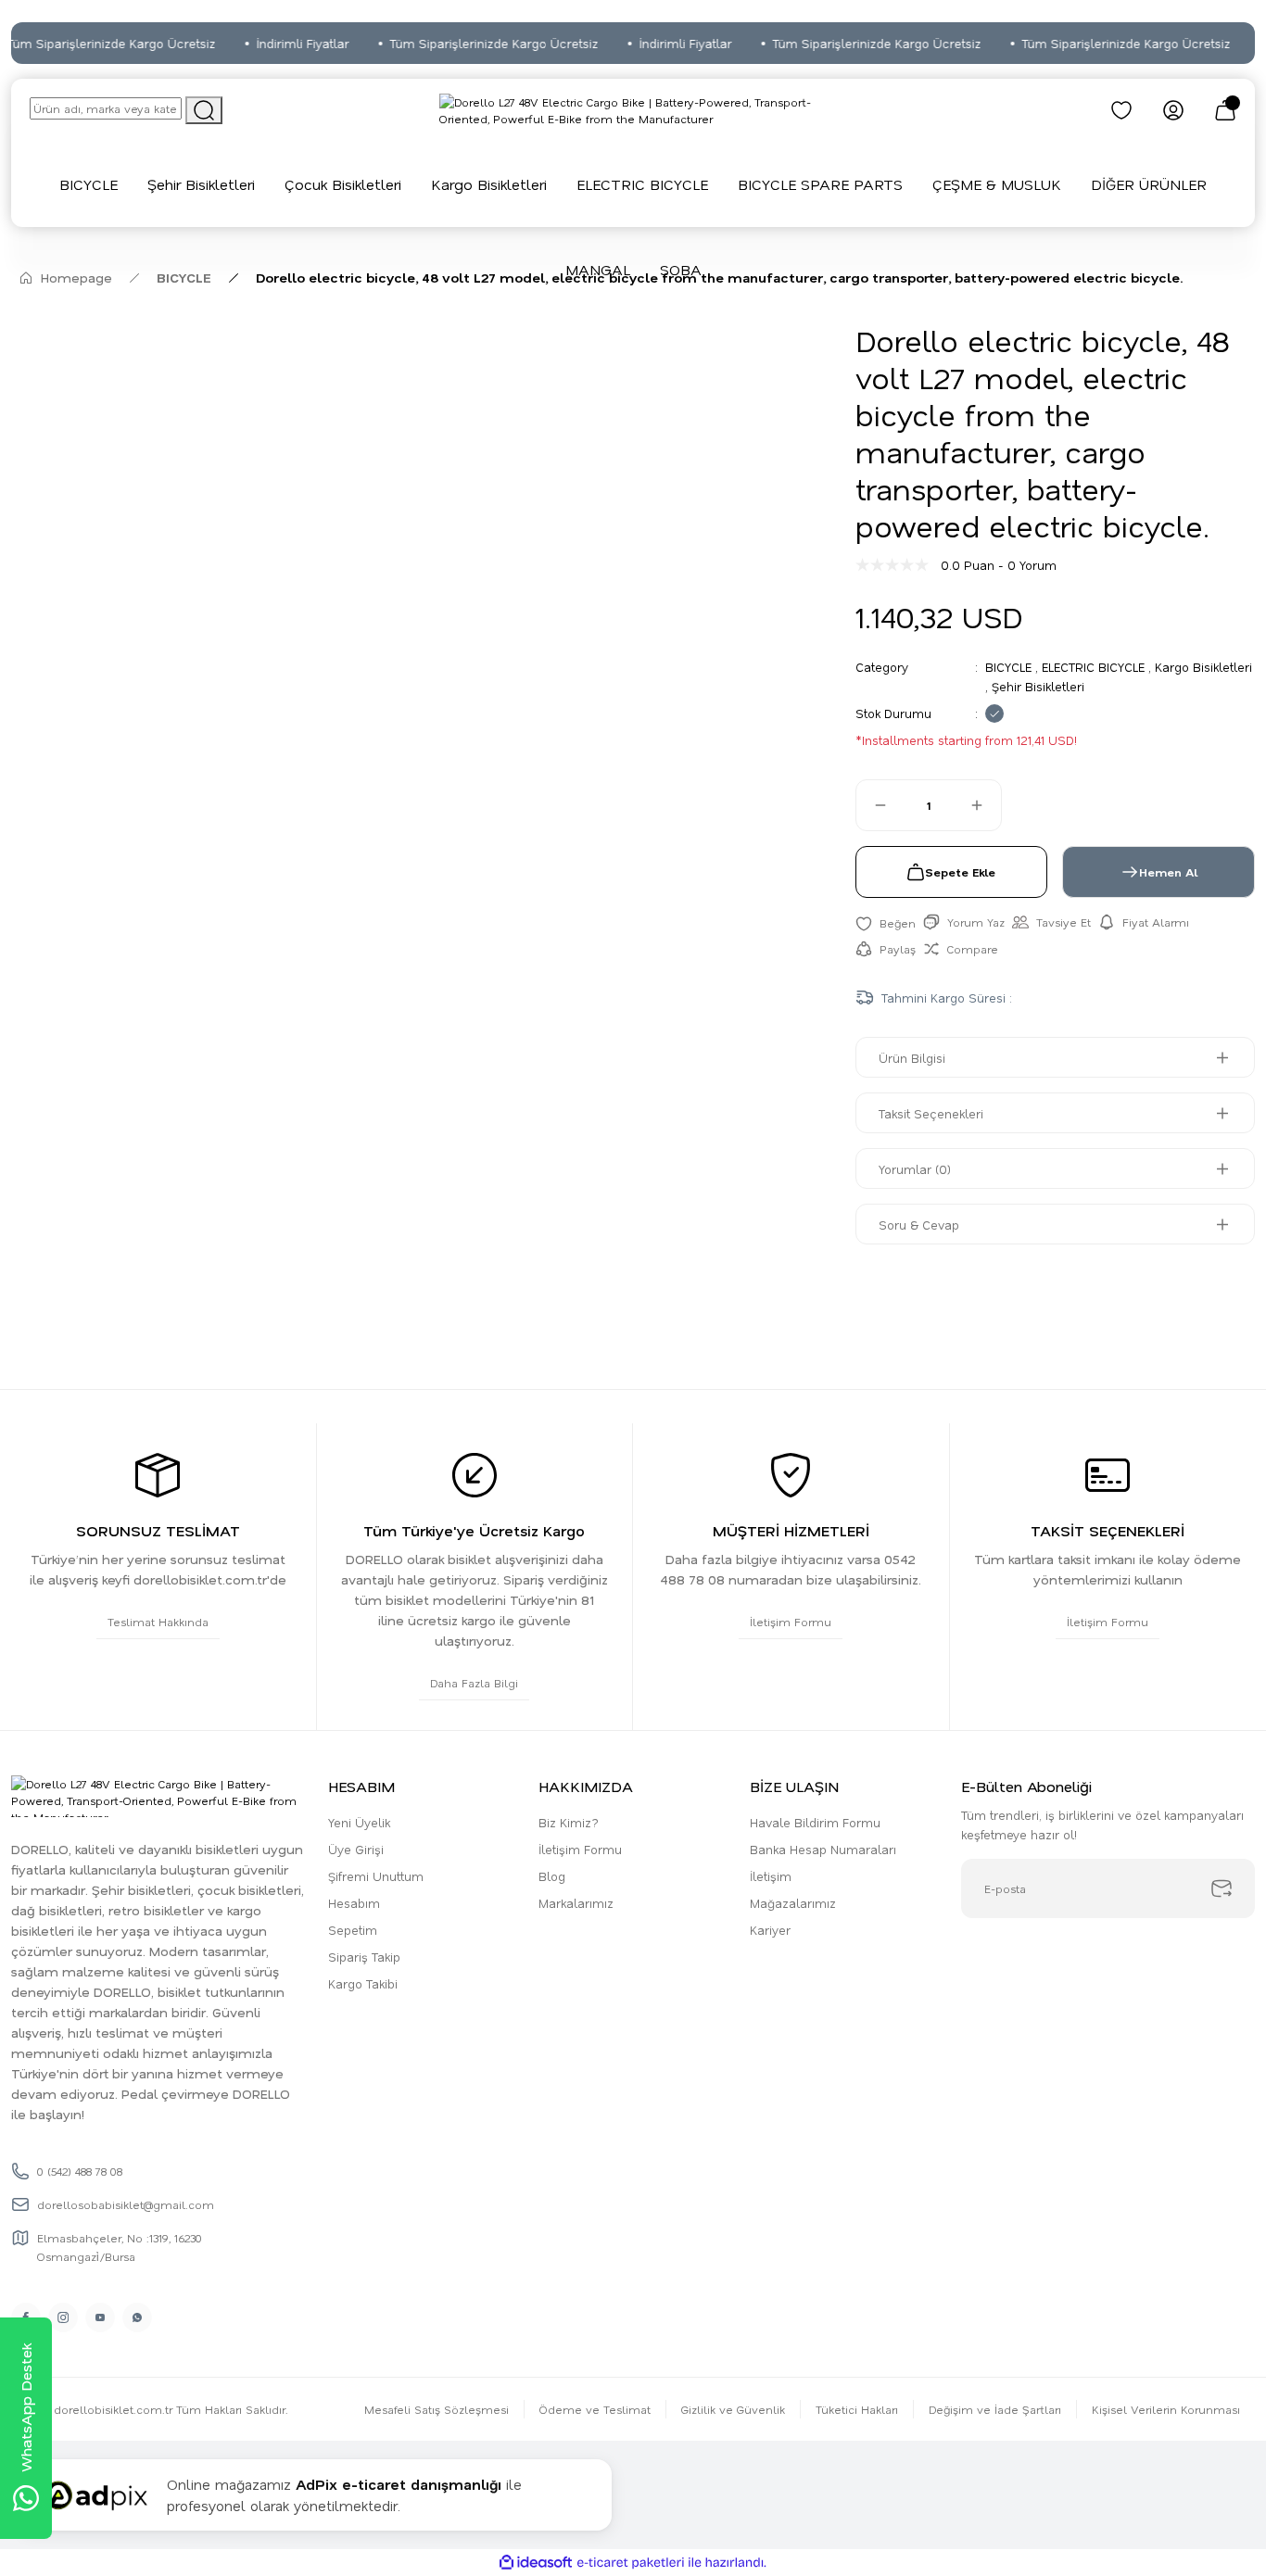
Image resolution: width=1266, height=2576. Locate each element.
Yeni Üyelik (359, 1822)
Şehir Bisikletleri (1038, 686)
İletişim (771, 1876)
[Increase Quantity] (985, 805)
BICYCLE (1008, 667)
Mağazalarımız (793, 1903)
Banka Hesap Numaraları (823, 1849)
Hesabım (354, 1903)
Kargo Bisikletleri (1203, 667)
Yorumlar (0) (915, 1169)
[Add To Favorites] (886, 922)
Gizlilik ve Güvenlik (733, 2409)
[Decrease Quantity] (872, 805)
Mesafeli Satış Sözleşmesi (437, 2409)
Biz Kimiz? (569, 1822)
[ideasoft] (536, 2563)
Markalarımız (576, 1903)
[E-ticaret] (631, 2563)
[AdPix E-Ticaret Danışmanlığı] (95, 2495)
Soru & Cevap (919, 1225)
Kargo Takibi (363, 1983)
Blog (552, 1876)
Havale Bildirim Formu (815, 1822)
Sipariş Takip (364, 1957)
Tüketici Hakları (857, 2409)
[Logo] (633, 110)
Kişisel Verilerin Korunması (1166, 2409)
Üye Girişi (356, 1849)
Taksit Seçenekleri (931, 1113)
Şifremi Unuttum (376, 1876)
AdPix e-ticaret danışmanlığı (399, 2484)
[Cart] (1225, 110)
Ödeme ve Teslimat (595, 2409)
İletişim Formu (580, 1849)
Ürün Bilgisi (912, 1058)
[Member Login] (1173, 110)
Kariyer (770, 1930)
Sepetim (353, 1930)
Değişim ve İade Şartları (995, 2409)
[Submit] (1222, 1888)
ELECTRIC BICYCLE (1093, 667)
